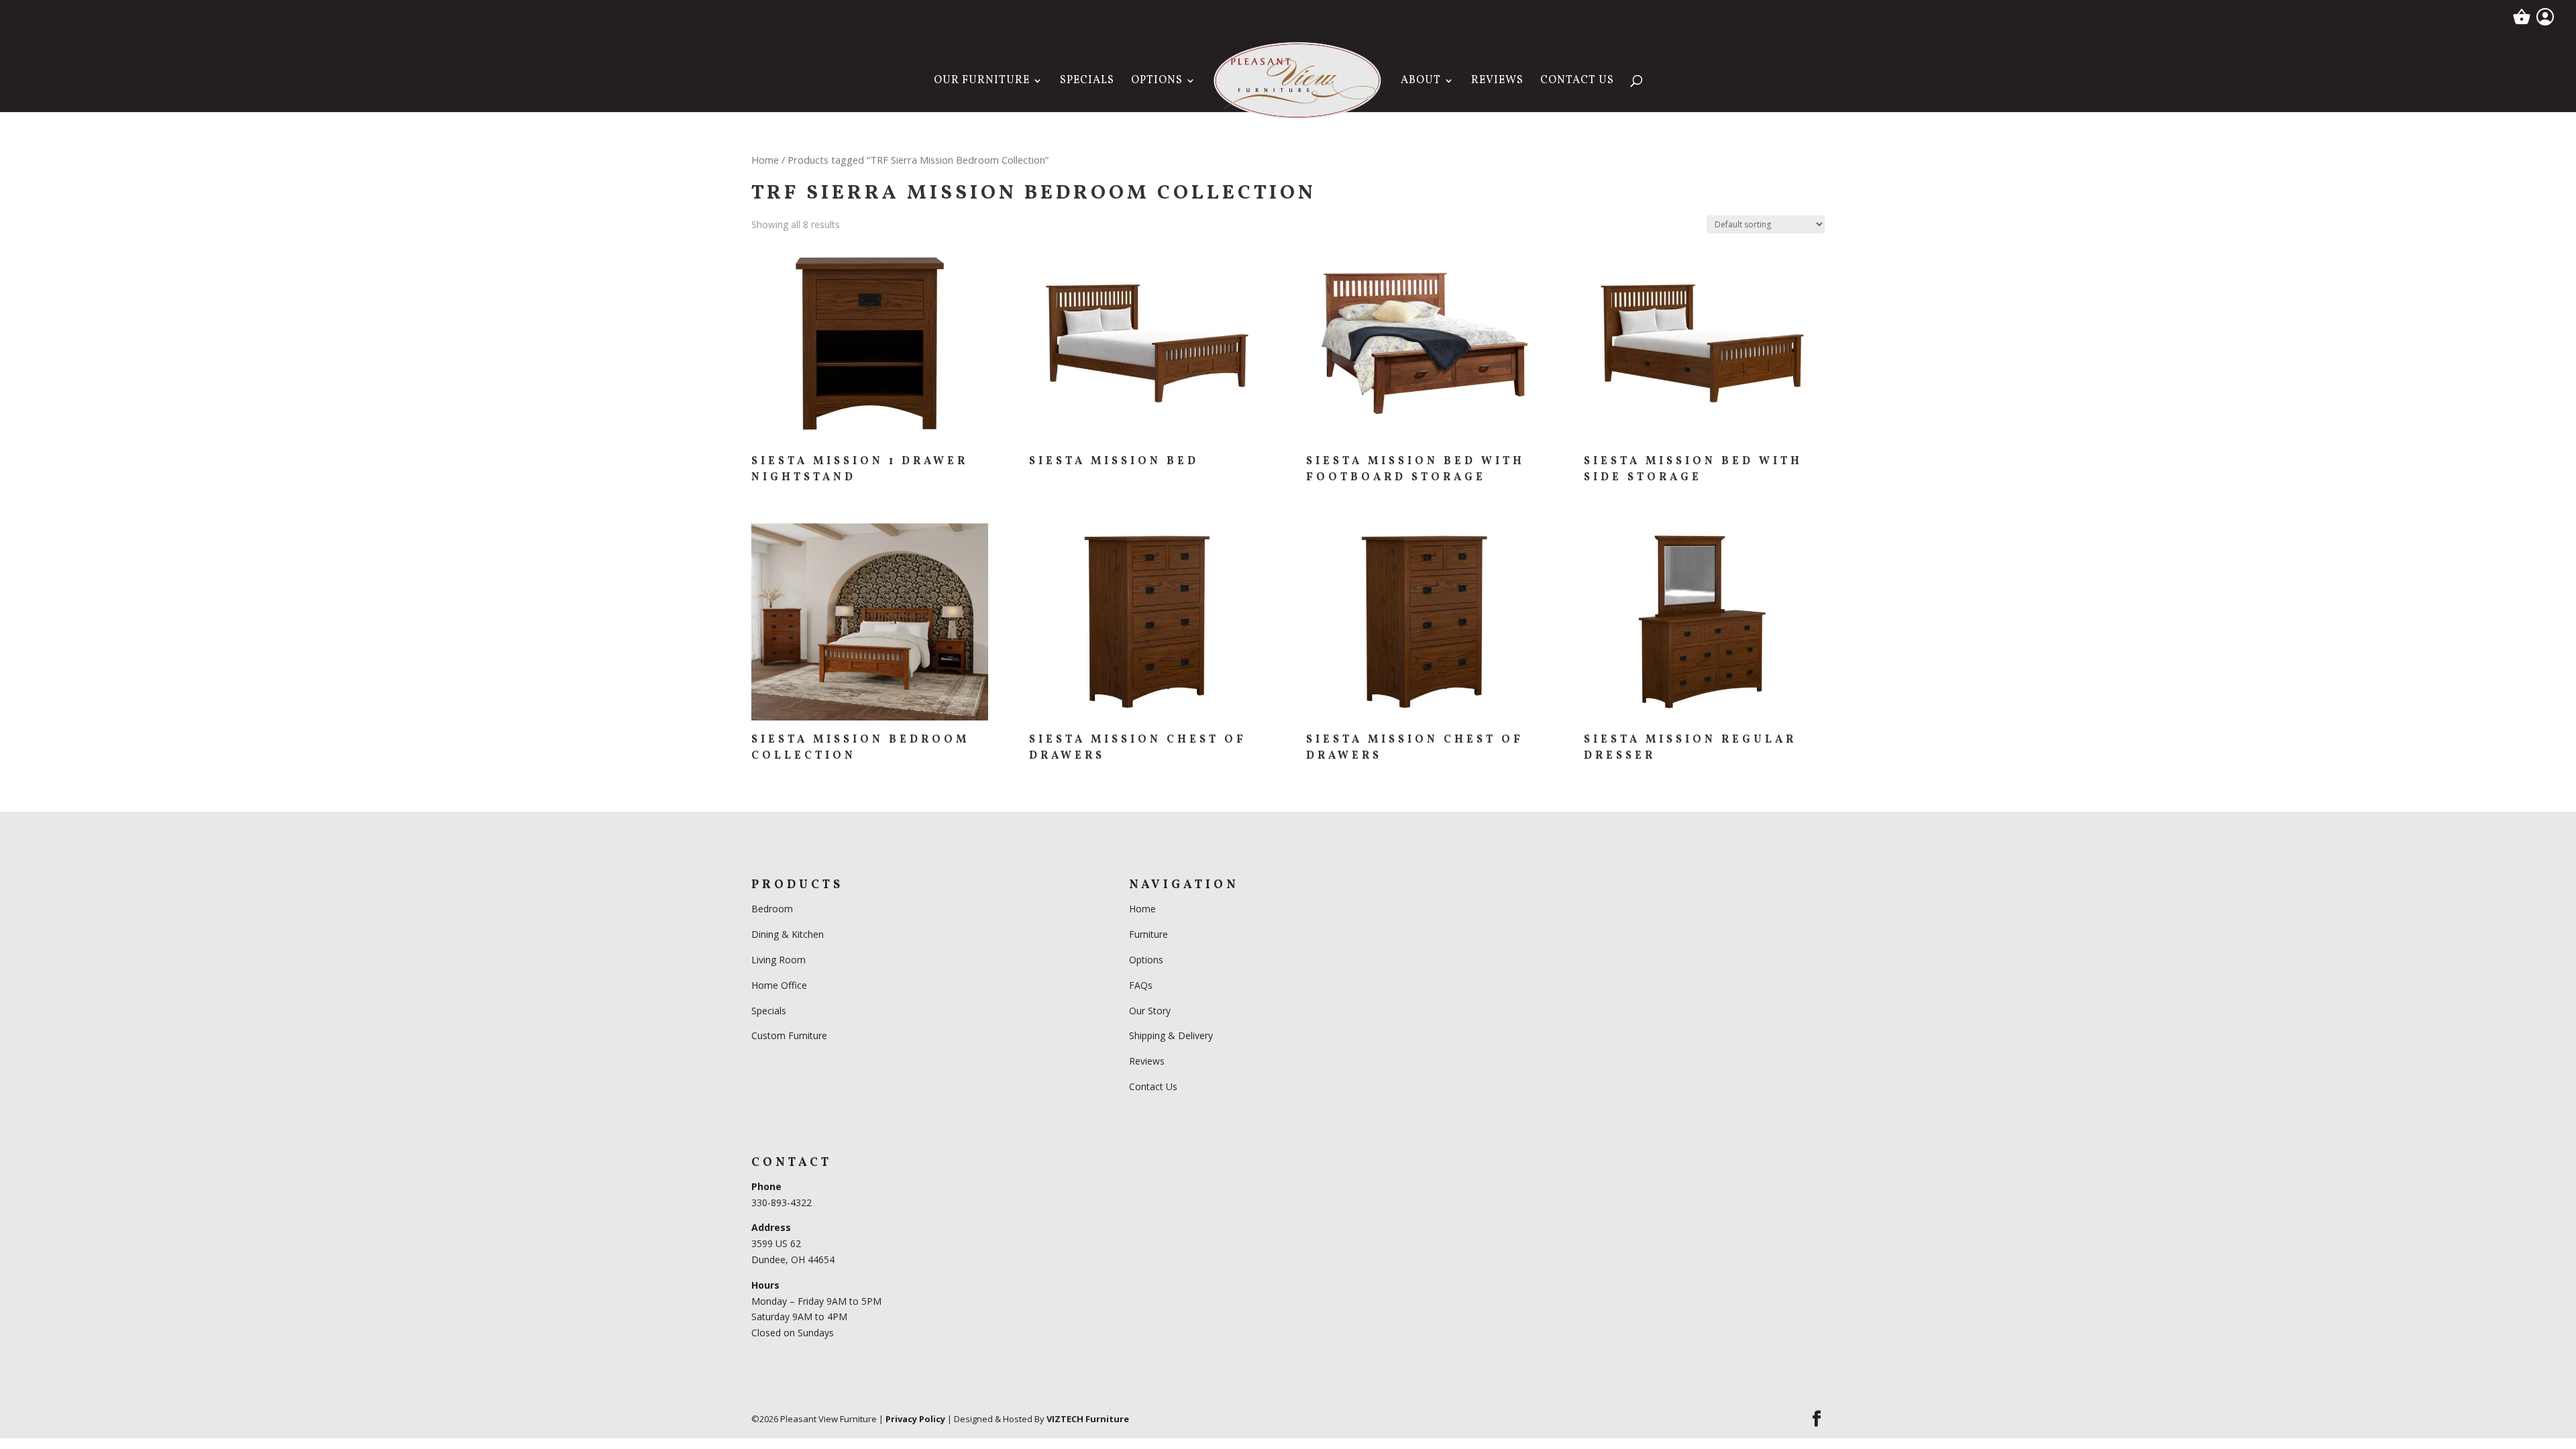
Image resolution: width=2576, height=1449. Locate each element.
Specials (1087, 82)
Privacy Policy (915, 1419)
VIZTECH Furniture (1088, 1419)
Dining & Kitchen (788, 934)
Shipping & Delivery (1171, 1035)
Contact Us (1577, 82)
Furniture (1148, 934)
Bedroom (773, 909)
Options (1157, 82)
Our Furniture (982, 82)
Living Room (779, 960)
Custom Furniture (789, 1035)
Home (765, 160)
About (1421, 82)
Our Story (1150, 1011)
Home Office (779, 985)
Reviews (1497, 82)
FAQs (1141, 985)
